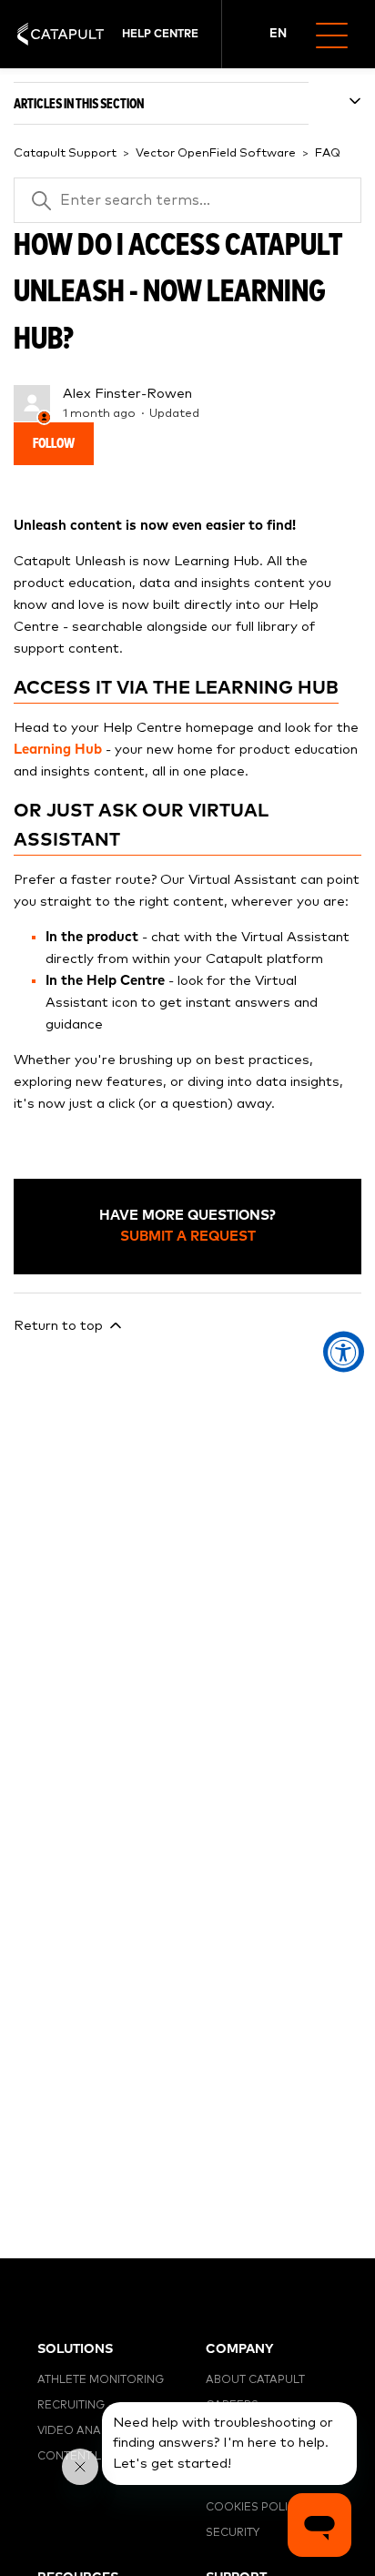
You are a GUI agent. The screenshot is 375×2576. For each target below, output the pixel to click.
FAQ (328, 153)
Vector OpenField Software (216, 153)
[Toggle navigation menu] (339, 34)
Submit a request (188, 1237)
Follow (54, 444)
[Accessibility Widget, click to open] (344, 1352)
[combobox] (279, 35)
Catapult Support (65, 153)
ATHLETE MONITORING (101, 2380)
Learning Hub (58, 750)
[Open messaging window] (319, 2525)
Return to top (60, 1326)
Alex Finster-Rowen (127, 394)
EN (278, 34)
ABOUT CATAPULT (255, 2380)
